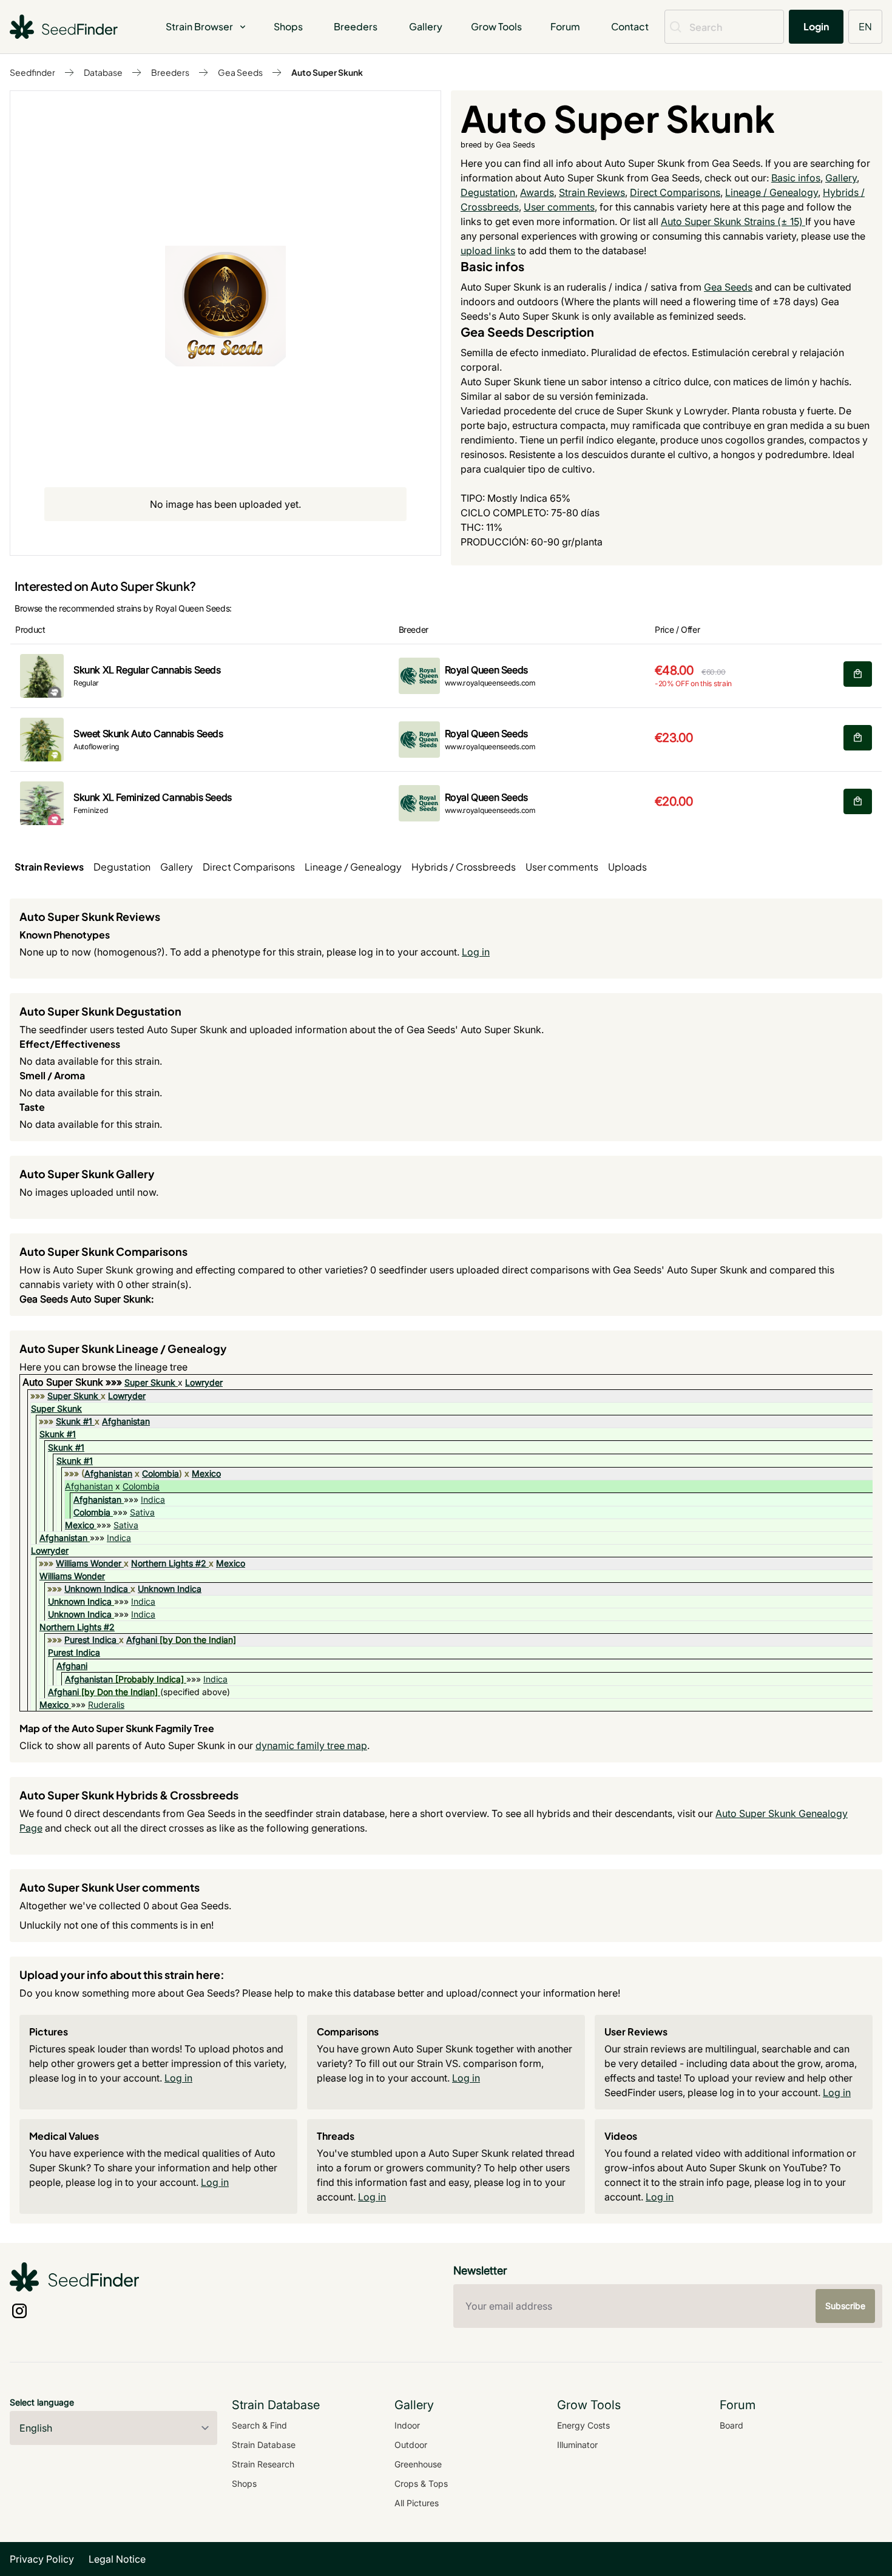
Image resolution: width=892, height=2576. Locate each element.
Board (732, 2425)
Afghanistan (126, 1421)
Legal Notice (117, 2559)
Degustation (488, 192)
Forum (565, 26)
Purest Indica (90, 1640)
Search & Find (259, 2425)
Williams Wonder (89, 1563)
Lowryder (204, 1382)
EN (865, 26)
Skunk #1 (74, 1421)
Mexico (206, 1473)
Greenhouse (418, 2464)
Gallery (426, 26)
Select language (42, 2402)
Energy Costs (583, 2425)
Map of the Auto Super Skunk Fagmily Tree (117, 1728)
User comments (559, 207)
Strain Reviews (592, 192)
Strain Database (264, 2445)
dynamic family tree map (311, 1745)
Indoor (407, 2425)
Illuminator (577, 2445)
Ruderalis (106, 1704)
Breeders (356, 26)
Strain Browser (199, 26)
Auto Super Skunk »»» (73, 1382)
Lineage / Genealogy (772, 192)
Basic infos (796, 178)
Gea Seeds (240, 72)
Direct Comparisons (675, 192)
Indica (153, 1499)
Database (103, 72)
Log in (476, 952)
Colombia (160, 1473)
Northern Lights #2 (169, 1563)
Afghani (142, 1640)
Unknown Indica (96, 1589)
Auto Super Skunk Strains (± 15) (733, 221)
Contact (630, 26)
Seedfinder (32, 72)
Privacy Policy (42, 2559)
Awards (537, 192)
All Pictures (417, 2503)
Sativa (142, 1512)
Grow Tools (496, 26)
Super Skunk (150, 1382)
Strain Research (263, 2464)
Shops (288, 26)
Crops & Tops (421, 2483)
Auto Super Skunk (327, 72)
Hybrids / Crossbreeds (464, 867)
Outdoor (411, 2445)
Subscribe (845, 2306)
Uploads (627, 867)
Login (816, 26)
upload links (488, 251)
